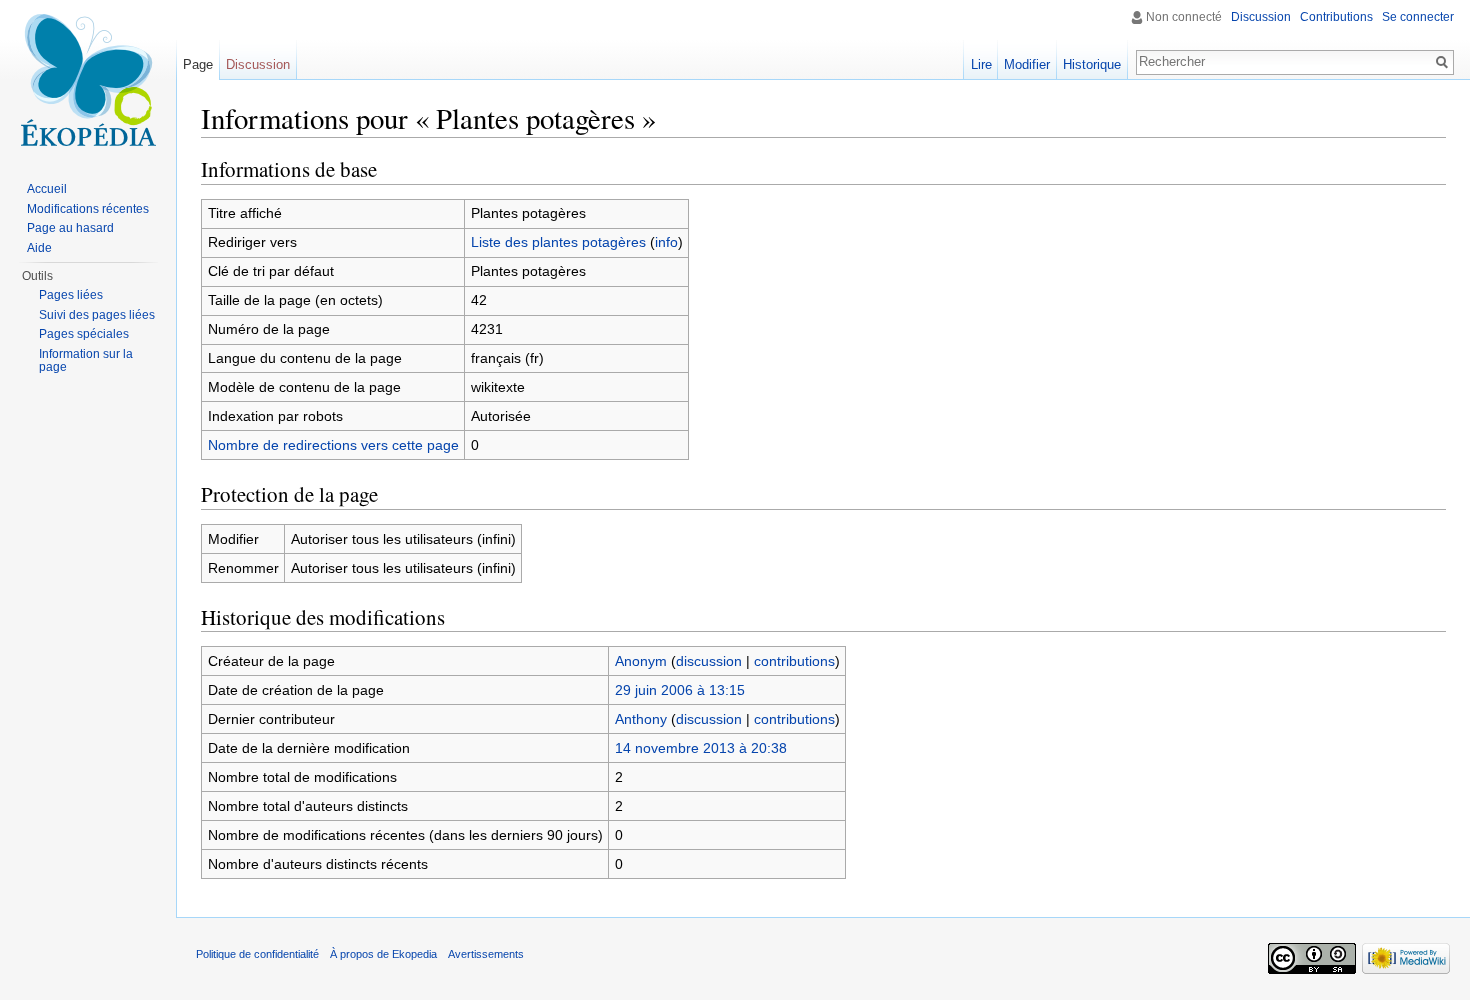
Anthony (641, 719)
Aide (39, 248)
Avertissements (486, 954)
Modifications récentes (88, 209)
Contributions (1336, 17)
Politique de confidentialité (257, 954)
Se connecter (1418, 17)
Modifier (1027, 64)
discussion (709, 661)
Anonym (641, 661)
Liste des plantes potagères (558, 242)
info (666, 242)
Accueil (47, 189)
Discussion (1261, 17)
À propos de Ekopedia (383, 954)
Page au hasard (70, 228)
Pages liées (71, 295)
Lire (981, 64)
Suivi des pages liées (97, 315)
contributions (794, 661)
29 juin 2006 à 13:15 (680, 690)
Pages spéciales (84, 334)
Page (198, 64)
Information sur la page (86, 361)
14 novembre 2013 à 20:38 (701, 748)
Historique (1092, 64)
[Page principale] (88, 80)
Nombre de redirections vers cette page (333, 445)
